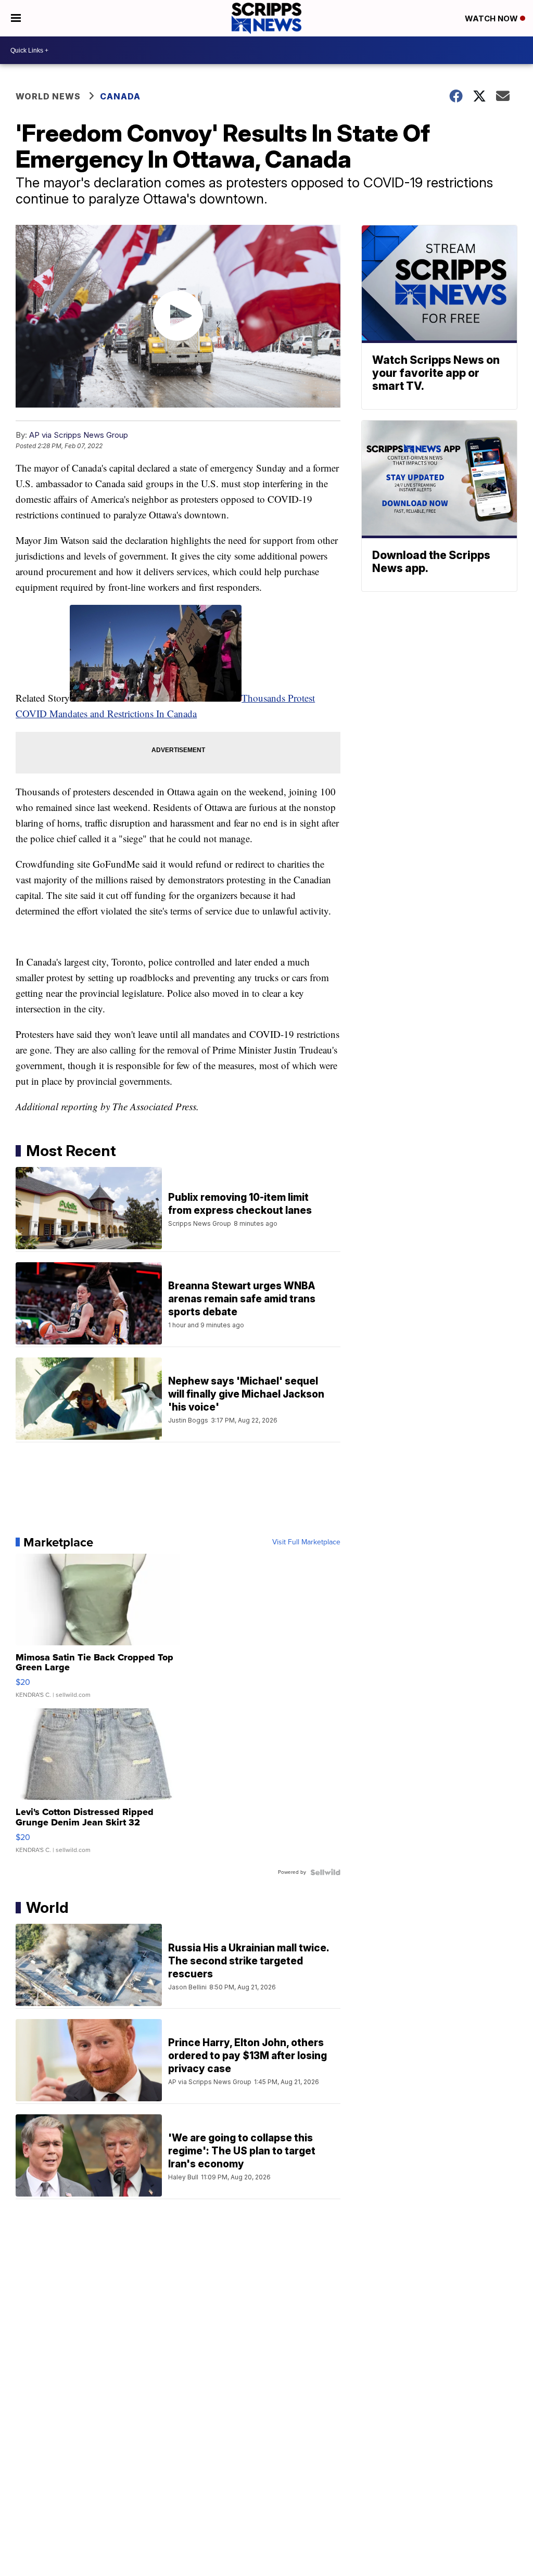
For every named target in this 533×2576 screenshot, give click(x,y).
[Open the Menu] (16, 18)
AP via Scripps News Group (79, 435)
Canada (120, 96)
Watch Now (492, 18)
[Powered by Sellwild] (325, 1872)
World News (48, 96)
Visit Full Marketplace (306, 1542)
